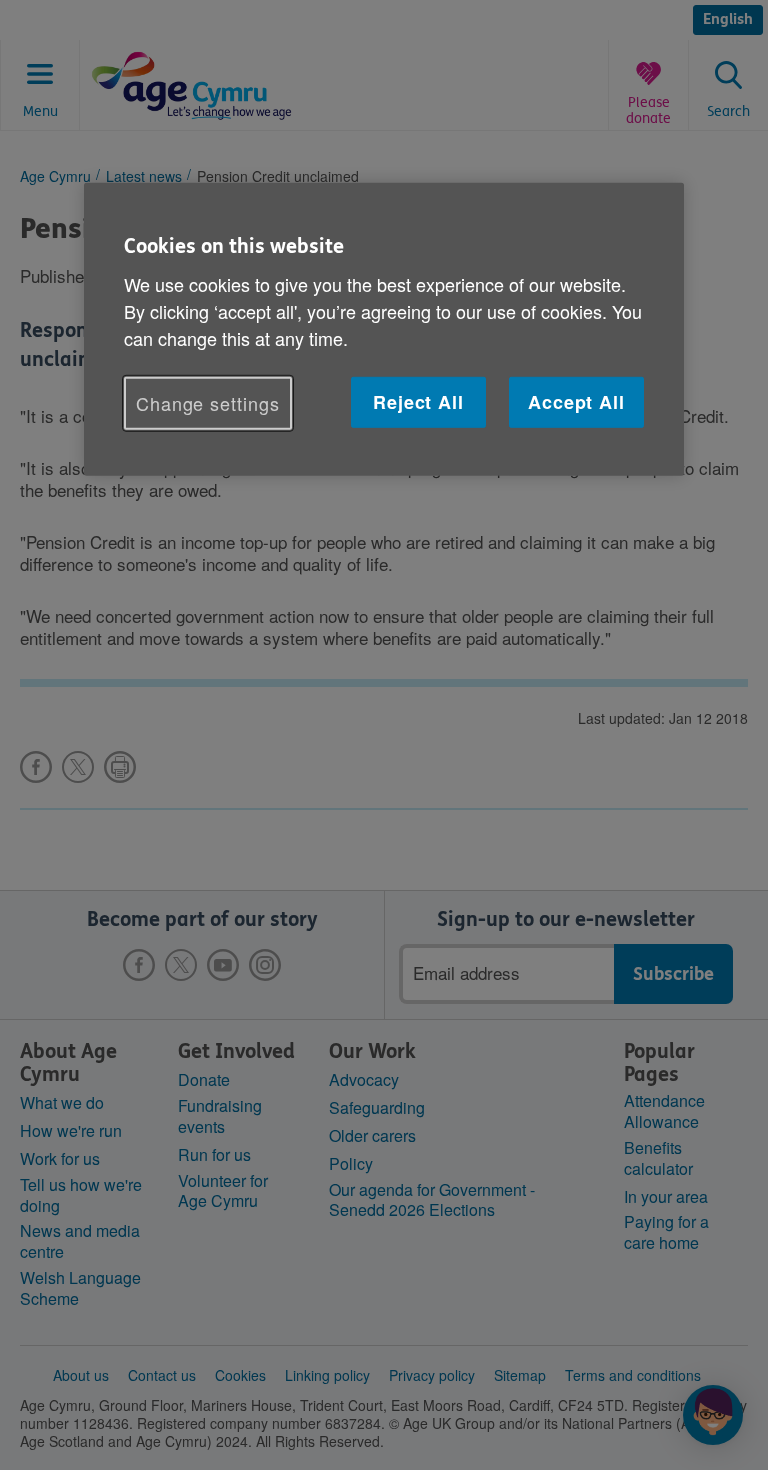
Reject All (418, 402)
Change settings (208, 403)
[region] (384, 329)
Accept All (576, 402)
